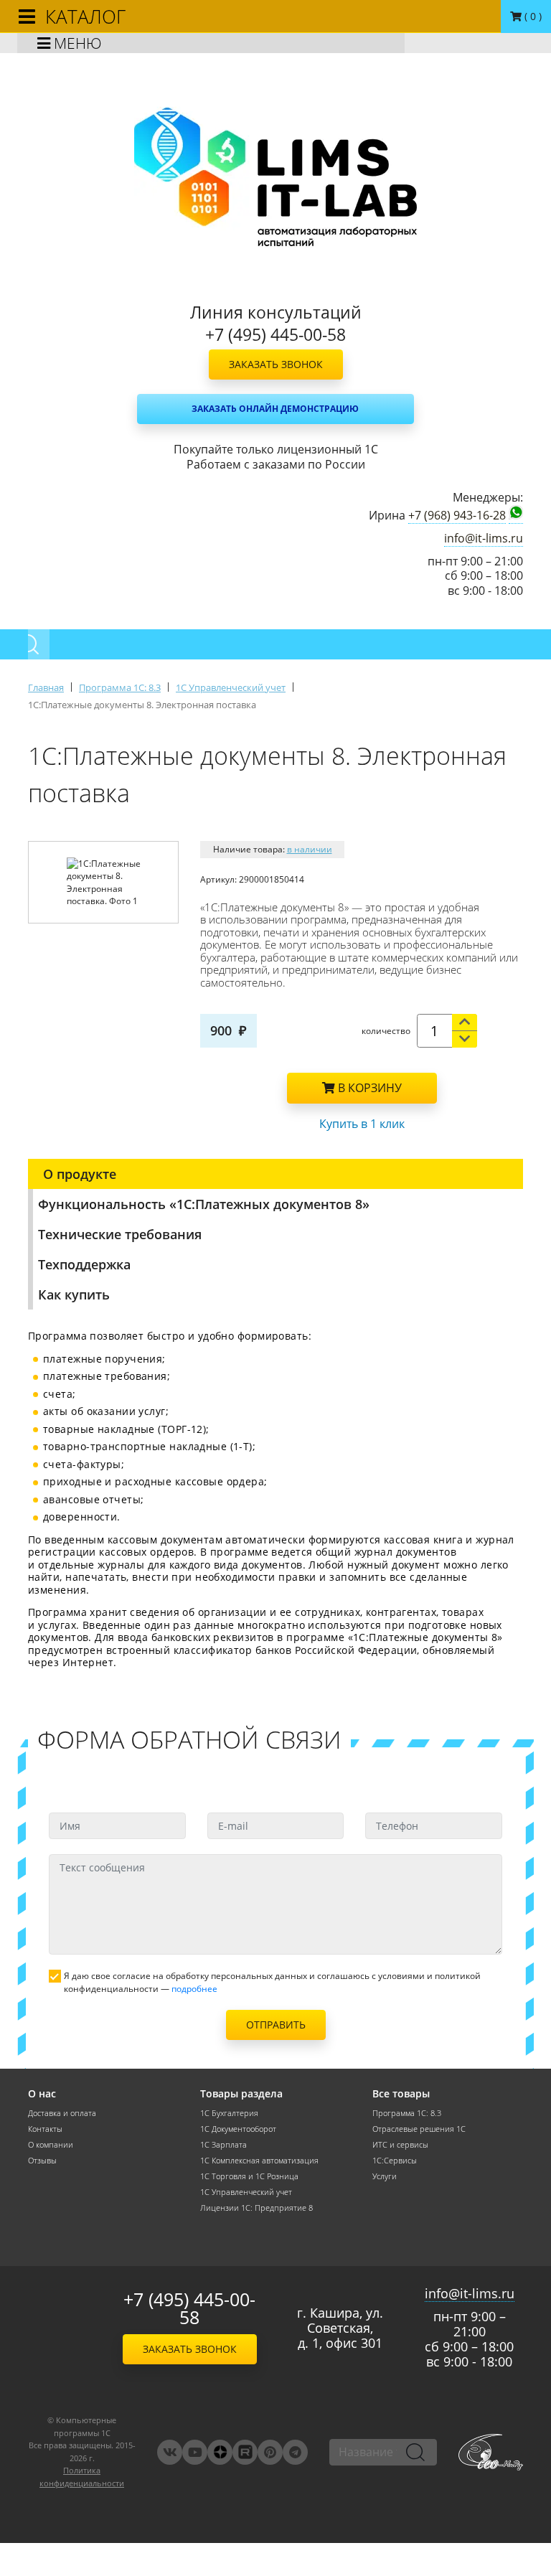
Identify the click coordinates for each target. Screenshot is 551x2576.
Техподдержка (84, 1264)
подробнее (194, 1989)
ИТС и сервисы (400, 2145)
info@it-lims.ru (484, 539)
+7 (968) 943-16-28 (457, 516)
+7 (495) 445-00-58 (189, 2308)
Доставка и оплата (62, 2113)
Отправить (276, 2025)
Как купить (74, 1294)
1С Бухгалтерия (229, 2113)
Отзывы (42, 2161)
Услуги (385, 2176)
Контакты (45, 2129)
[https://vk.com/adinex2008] (170, 2452)
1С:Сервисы (395, 2161)
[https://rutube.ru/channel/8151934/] (245, 2452)
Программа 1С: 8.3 (407, 2113)
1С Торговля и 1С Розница (249, 2176)
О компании (51, 2145)
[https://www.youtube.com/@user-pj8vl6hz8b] (195, 2452)
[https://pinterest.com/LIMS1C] (270, 2452)
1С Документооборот (238, 2129)
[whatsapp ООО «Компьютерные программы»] (516, 514)
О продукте (80, 1174)
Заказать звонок (276, 364)
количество (386, 1031)
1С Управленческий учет (246, 2192)
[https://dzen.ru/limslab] (220, 2452)
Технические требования (120, 1234)
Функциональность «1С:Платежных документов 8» (204, 1204)
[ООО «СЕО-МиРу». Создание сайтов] (491, 2452)
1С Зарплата (223, 2145)
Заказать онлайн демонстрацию (275, 409)
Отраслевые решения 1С (419, 2129)
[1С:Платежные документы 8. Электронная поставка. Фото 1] (104, 883)
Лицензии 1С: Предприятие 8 (256, 2208)
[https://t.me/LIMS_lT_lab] (295, 2452)
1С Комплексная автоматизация (259, 2161)
